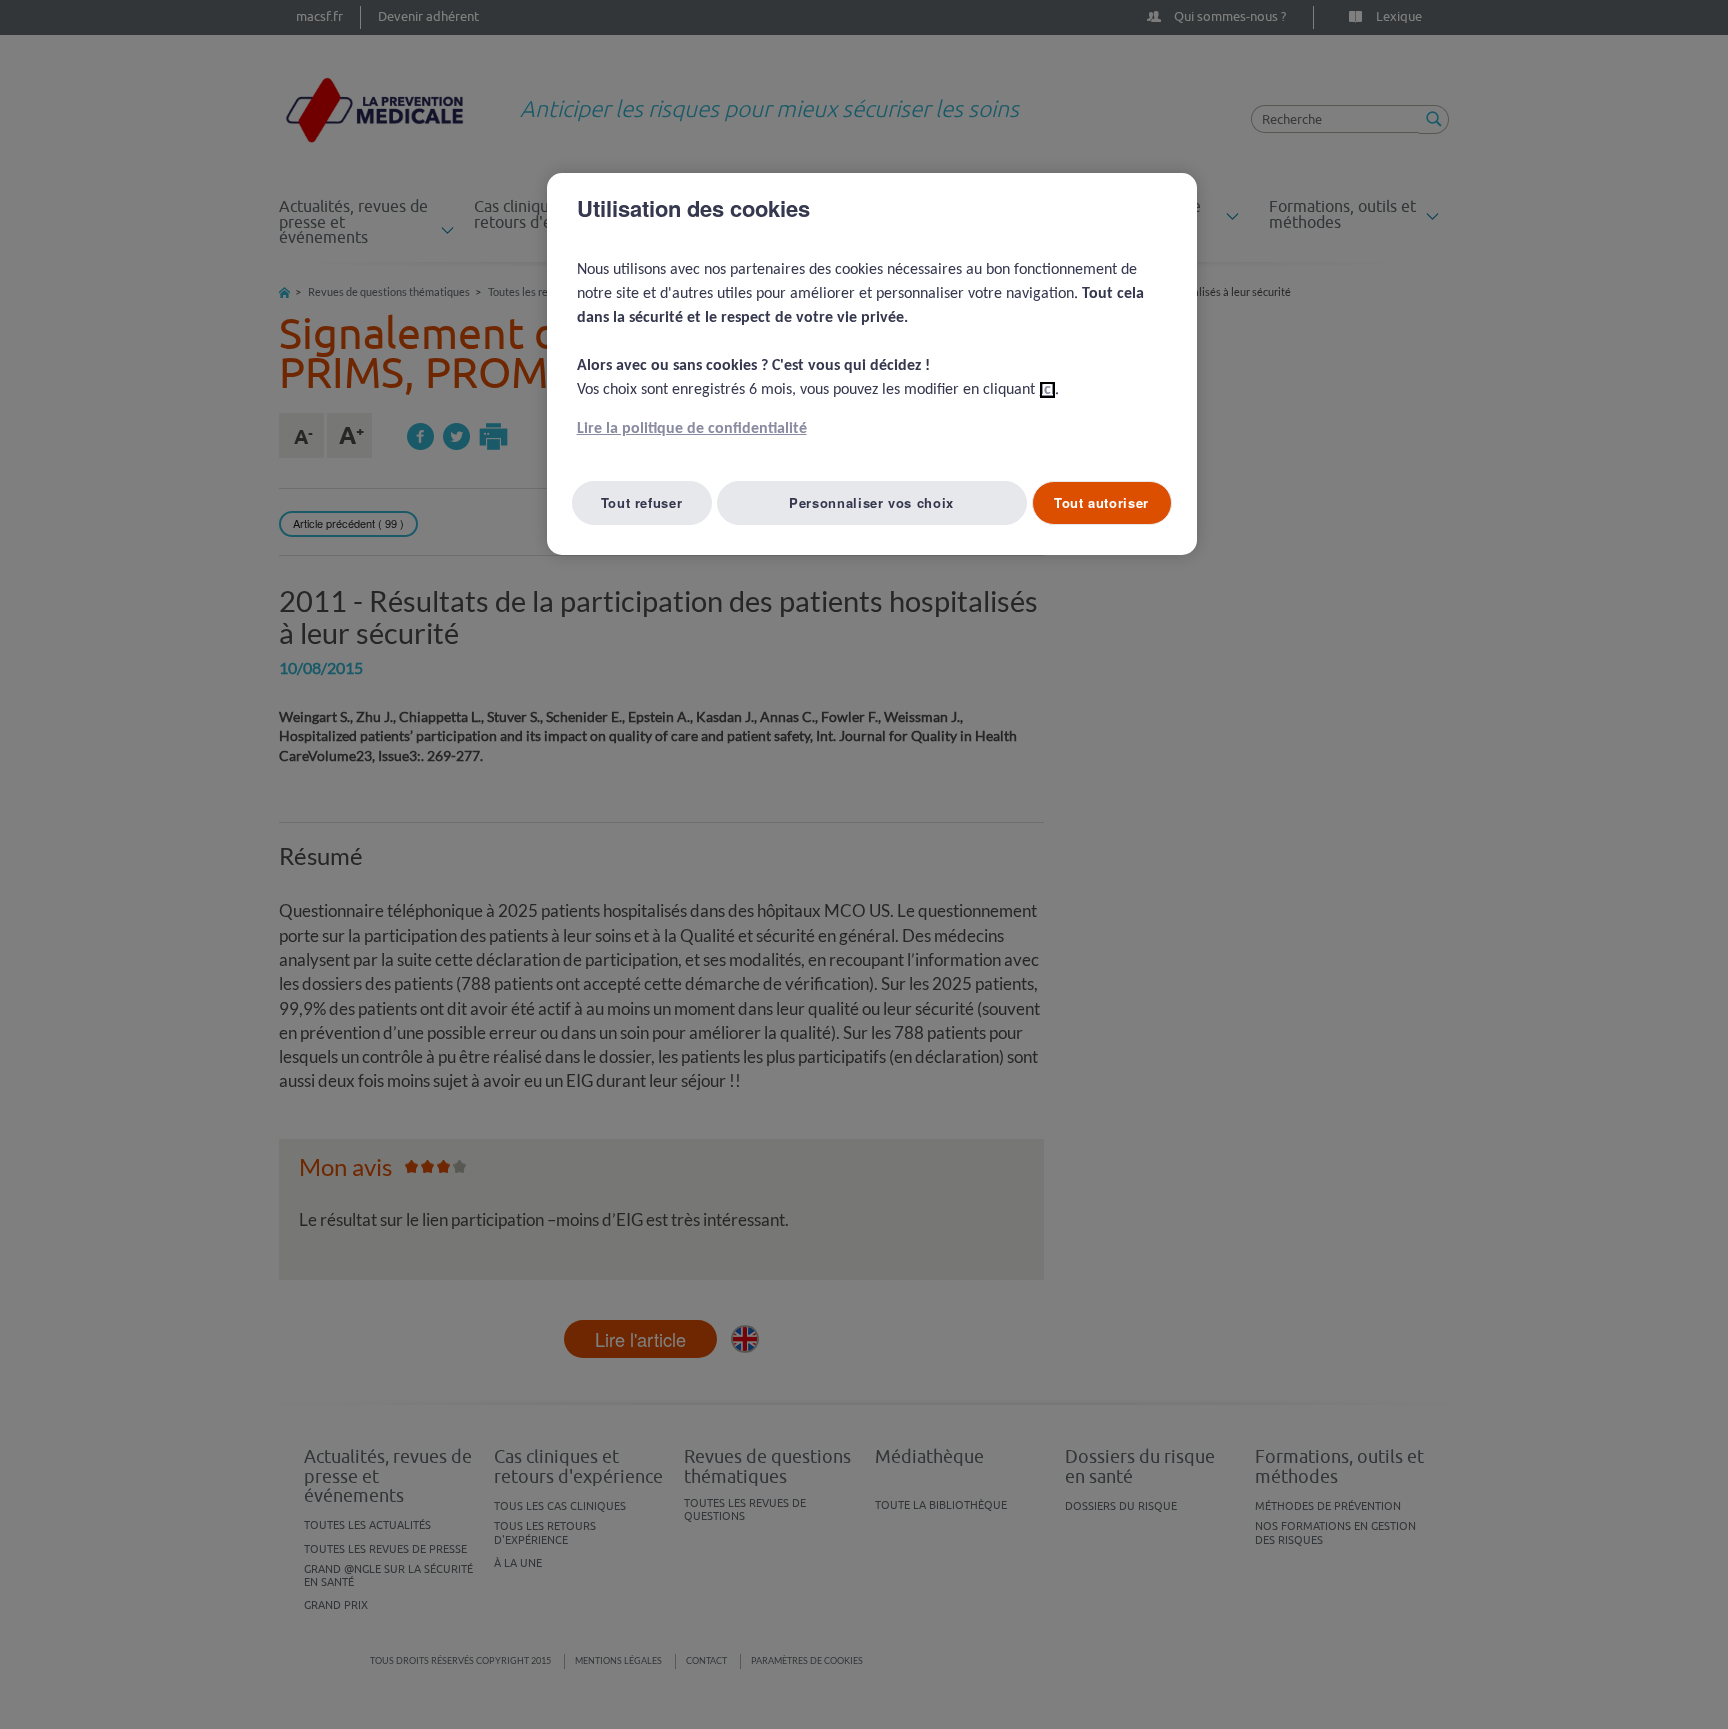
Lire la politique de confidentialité (692, 429)
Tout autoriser (1101, 502)
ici (1047, 390)
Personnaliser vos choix (871, 502)
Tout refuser (642, 502)
